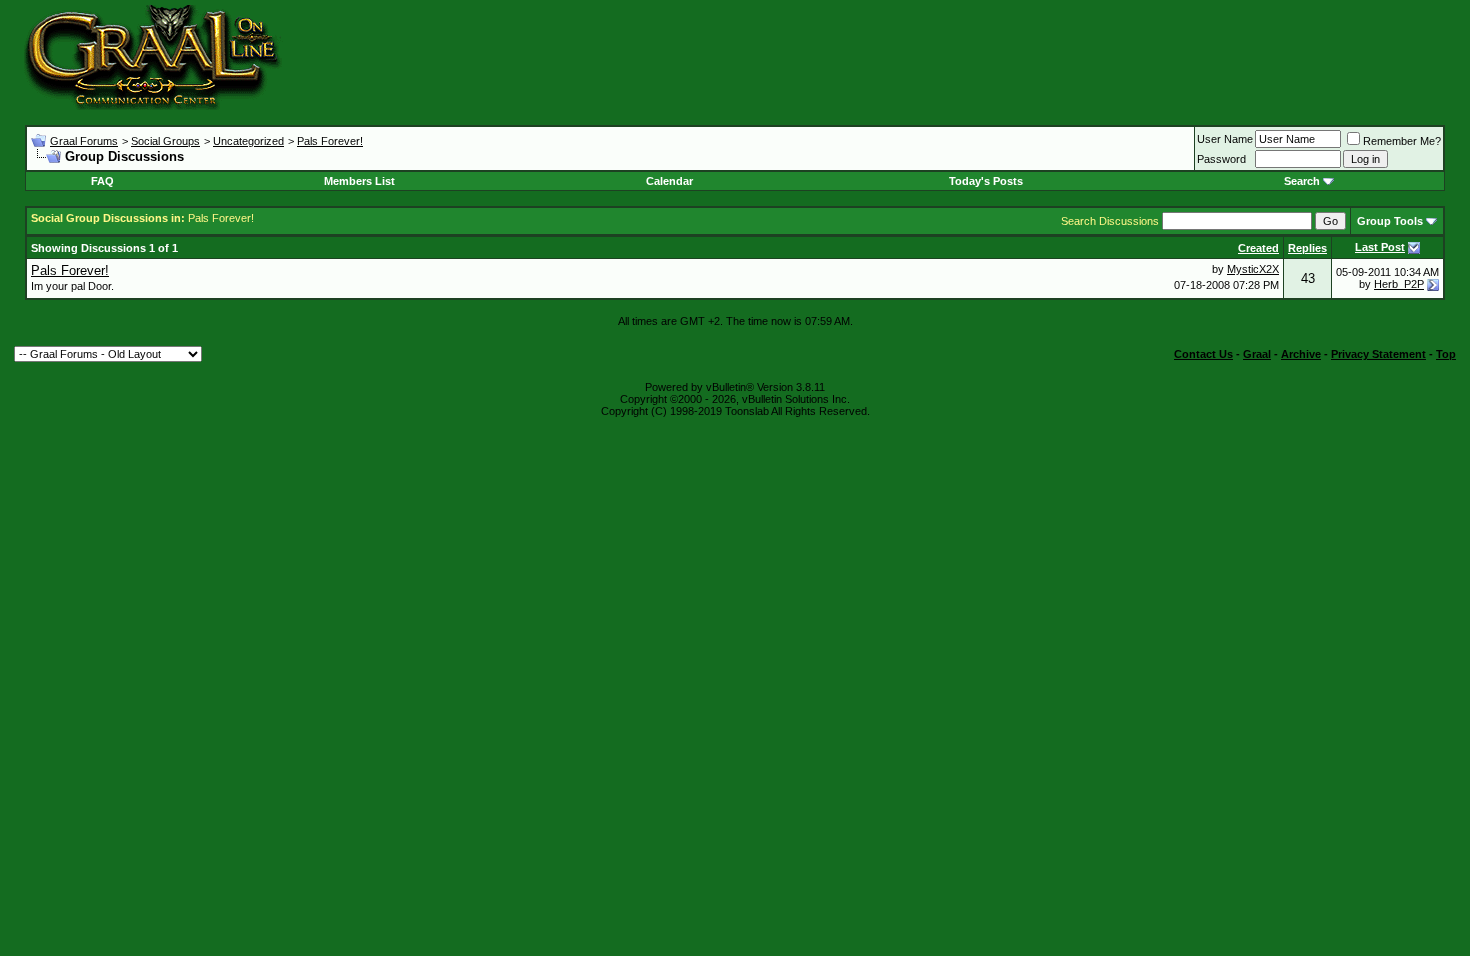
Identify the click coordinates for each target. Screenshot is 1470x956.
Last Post (1380, 247)
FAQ (102, 181)
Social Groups (165, 141)
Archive (1301, 354)
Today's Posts (986, 181)
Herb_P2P (1399, 284)
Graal (1257, 354)
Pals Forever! (330, 141)
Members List (359, 181)
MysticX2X (1253, 269)
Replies (1307, 248)
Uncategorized (248, 141)
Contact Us (1203, 354)
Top (1446, 354)
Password (1221, 159)
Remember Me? (1402, 141)
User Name (1225, 139)
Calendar (669, 181)
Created (1258, 248)
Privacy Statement (1378, 354)
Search (1302, 181)
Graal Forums (84, 141)
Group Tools (1390, 221)
